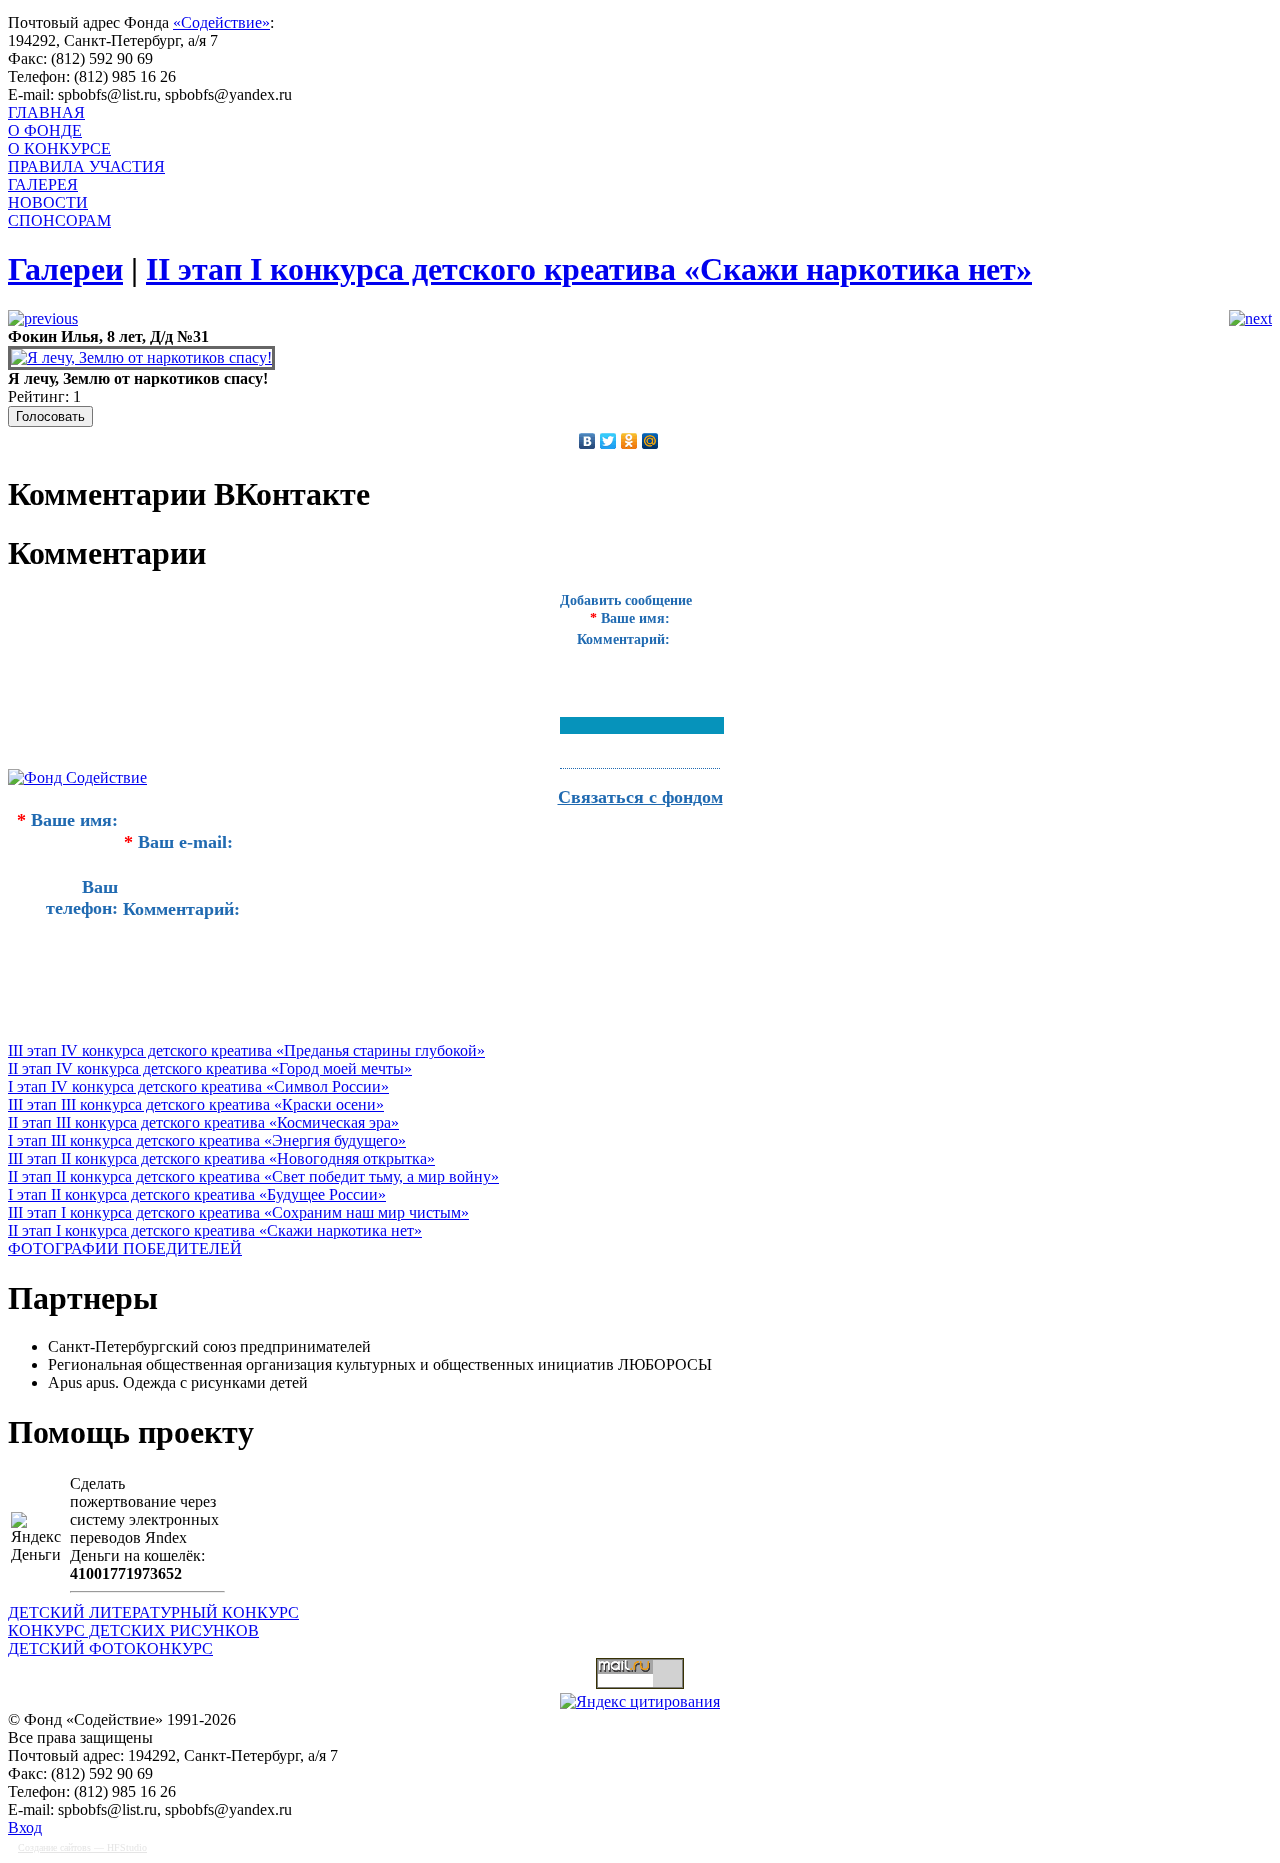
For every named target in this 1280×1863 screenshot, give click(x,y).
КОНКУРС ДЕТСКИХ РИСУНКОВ (133, 1630)
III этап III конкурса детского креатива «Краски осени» (196, 1104)
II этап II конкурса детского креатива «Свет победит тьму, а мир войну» (253, 1176)
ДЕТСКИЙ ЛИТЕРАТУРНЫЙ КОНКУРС (153, 1612)
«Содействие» (221, 22)
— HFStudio (82, 1847)
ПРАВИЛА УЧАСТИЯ (86, 166)
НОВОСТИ (48, 202)
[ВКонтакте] (587, 441)
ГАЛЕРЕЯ (43, 184)
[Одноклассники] (629, 441)
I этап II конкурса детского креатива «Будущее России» (197, 1194)
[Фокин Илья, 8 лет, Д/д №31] (141, 357)
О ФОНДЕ (45, 130)
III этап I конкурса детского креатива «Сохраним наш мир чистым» (238, 1212)
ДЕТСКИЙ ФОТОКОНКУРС (110, 1648)
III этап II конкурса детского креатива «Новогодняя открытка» (221, 1158)
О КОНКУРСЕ (59, 148)
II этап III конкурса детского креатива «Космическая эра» (203, 1122)
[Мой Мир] (650, 441)
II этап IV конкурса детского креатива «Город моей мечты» (210, 1068)
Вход (25, 1827)
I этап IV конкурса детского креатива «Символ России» (198, 1086)
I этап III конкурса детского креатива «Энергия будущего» (207, 1140)
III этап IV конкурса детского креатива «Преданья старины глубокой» (246, 1050)
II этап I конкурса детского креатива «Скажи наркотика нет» (215, 1230)
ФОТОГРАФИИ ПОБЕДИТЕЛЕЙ (125, 1248)
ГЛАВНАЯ (46, 112)
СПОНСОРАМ (59, 220)
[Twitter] (608, 441)
